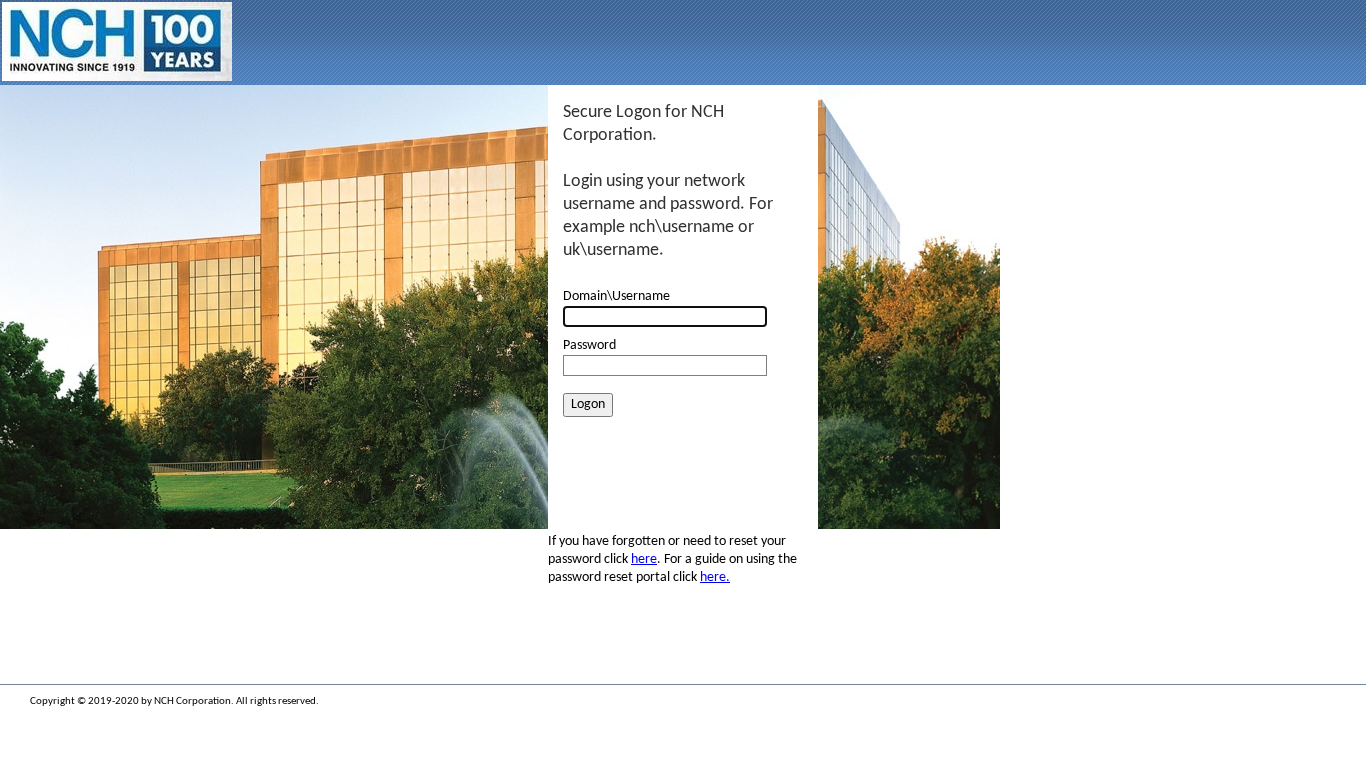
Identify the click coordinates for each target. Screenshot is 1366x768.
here (644, 559)
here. (715, 577)
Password (589, 345)
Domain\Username (616, 296)
